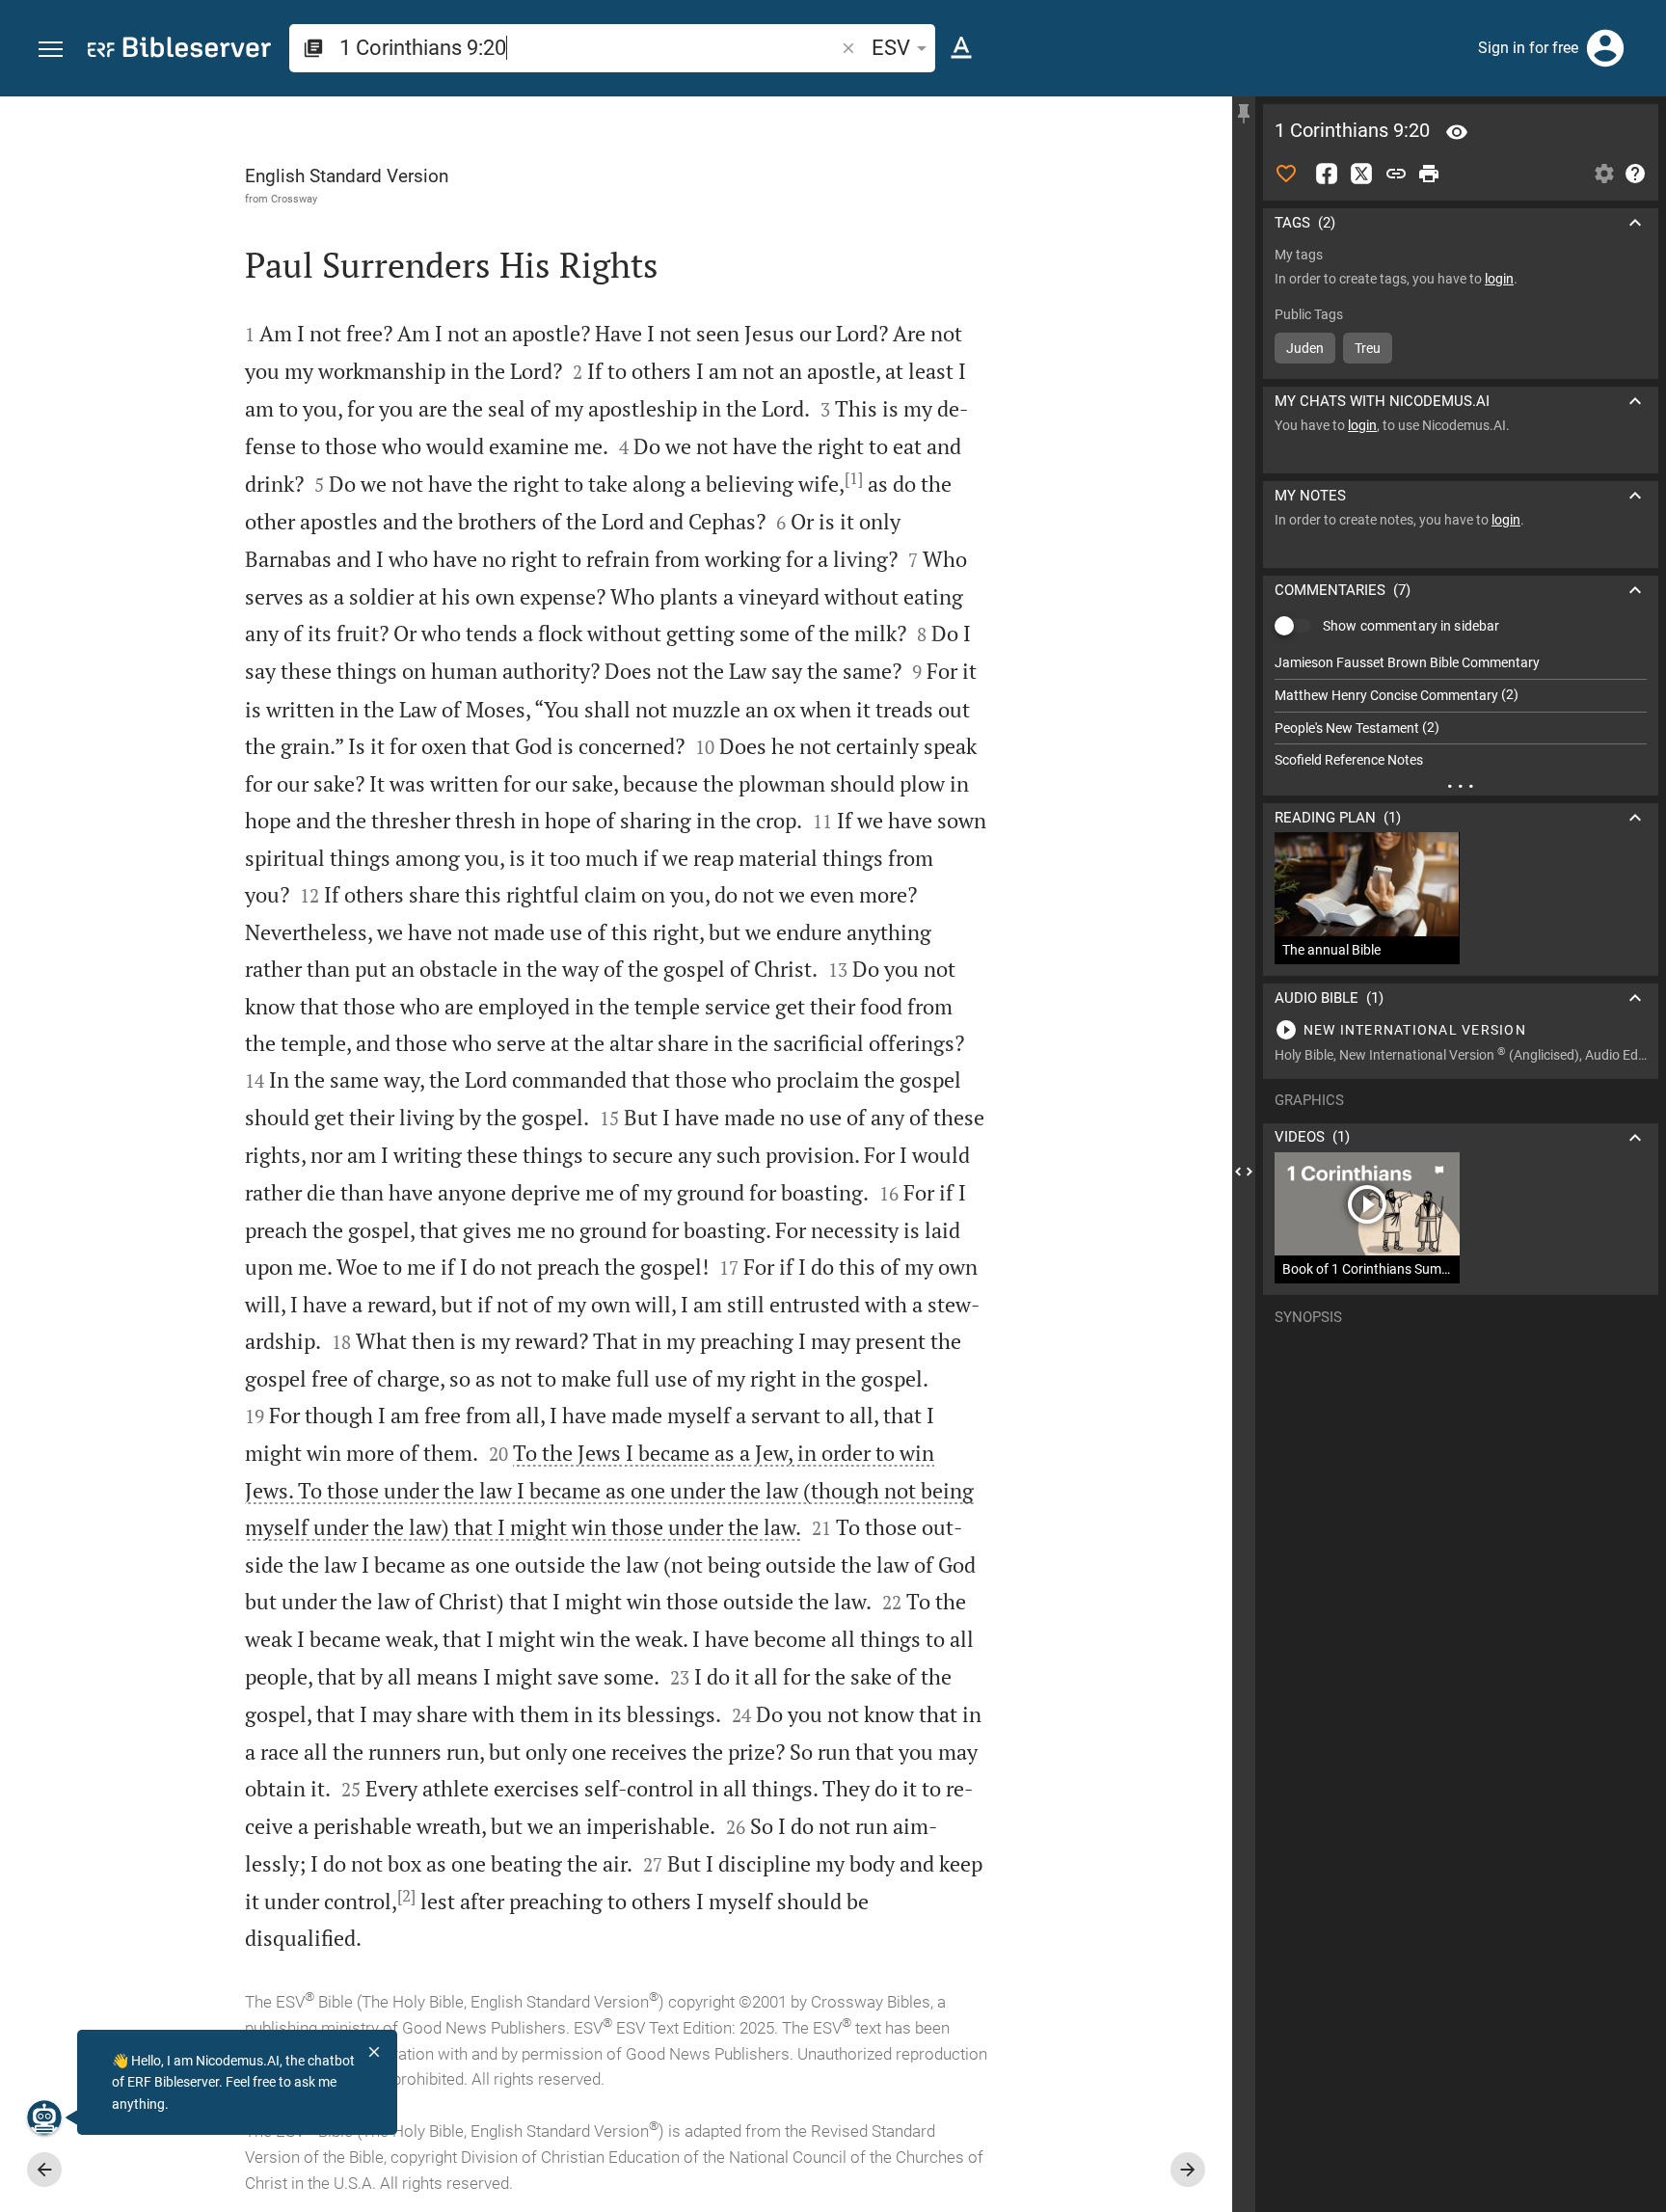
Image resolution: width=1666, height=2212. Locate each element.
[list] (1461, 712)
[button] (51, 50)
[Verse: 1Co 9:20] (1457, 132)
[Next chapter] (1188, 2170)
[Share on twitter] (1361, 174)
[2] (406, 1896)
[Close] (374, 2052)
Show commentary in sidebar (1411, 626)
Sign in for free (1528, 48)
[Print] (1429, 174)
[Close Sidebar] (1244, 1172)
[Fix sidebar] (1244, 114)
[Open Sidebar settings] (1604, 174)
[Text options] (961, 48)
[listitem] (1461, 663)
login (1499, 279)
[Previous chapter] (44, 2170)
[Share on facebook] (1327, 174)
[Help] (1635, 174)
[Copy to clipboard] (1396, 174)
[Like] (1286, 174)
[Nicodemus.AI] (44, 2118)
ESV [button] (891, 48)
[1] (854, 478)
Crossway (294, 199)
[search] (589, 48)
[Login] (1605, 48)
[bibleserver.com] (179, 51)
